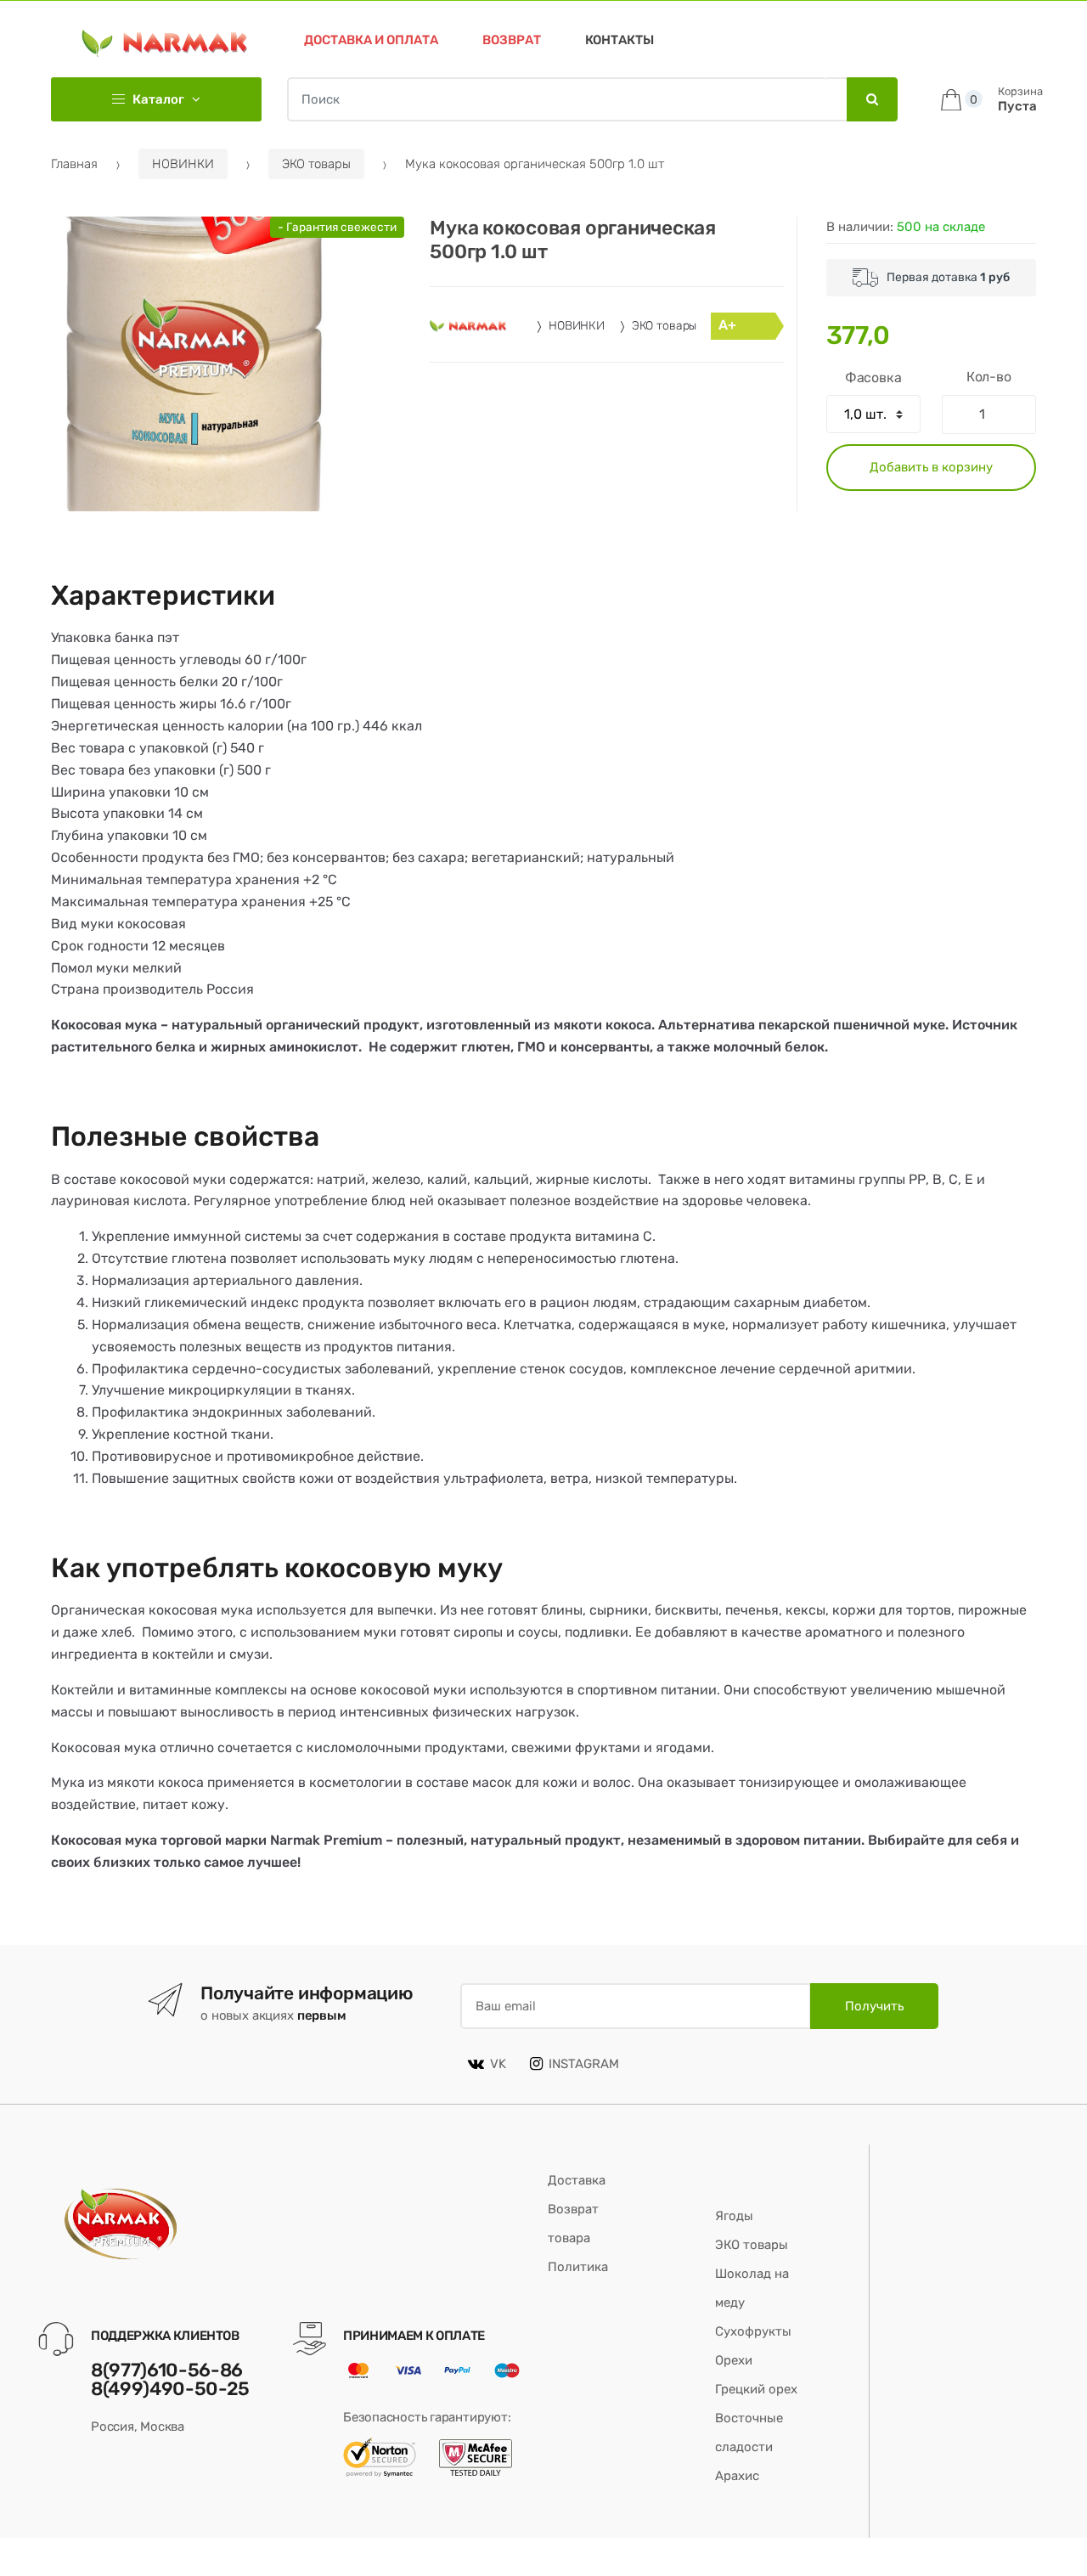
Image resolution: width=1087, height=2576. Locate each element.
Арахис (737, 2476)
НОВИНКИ (183, 164)
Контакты (620, 40)
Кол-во (989, 377)
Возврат (512, 40)
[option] (198, 364)
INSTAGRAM (584, 2064)
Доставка (577, 2180)
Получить (874, 2006)
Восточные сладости (749, 2432)
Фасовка (873, 378)
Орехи (734, 2360)
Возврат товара (573, 2224)
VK (498, 2064)
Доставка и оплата (371, 40)
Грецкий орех (756, 2389)
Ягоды (734, 2216)
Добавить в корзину (931, 467)
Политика (578, 2267)
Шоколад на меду (752, 2288)
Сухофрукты (753, 2331)
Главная (74, 164)
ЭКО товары (316, 164)
